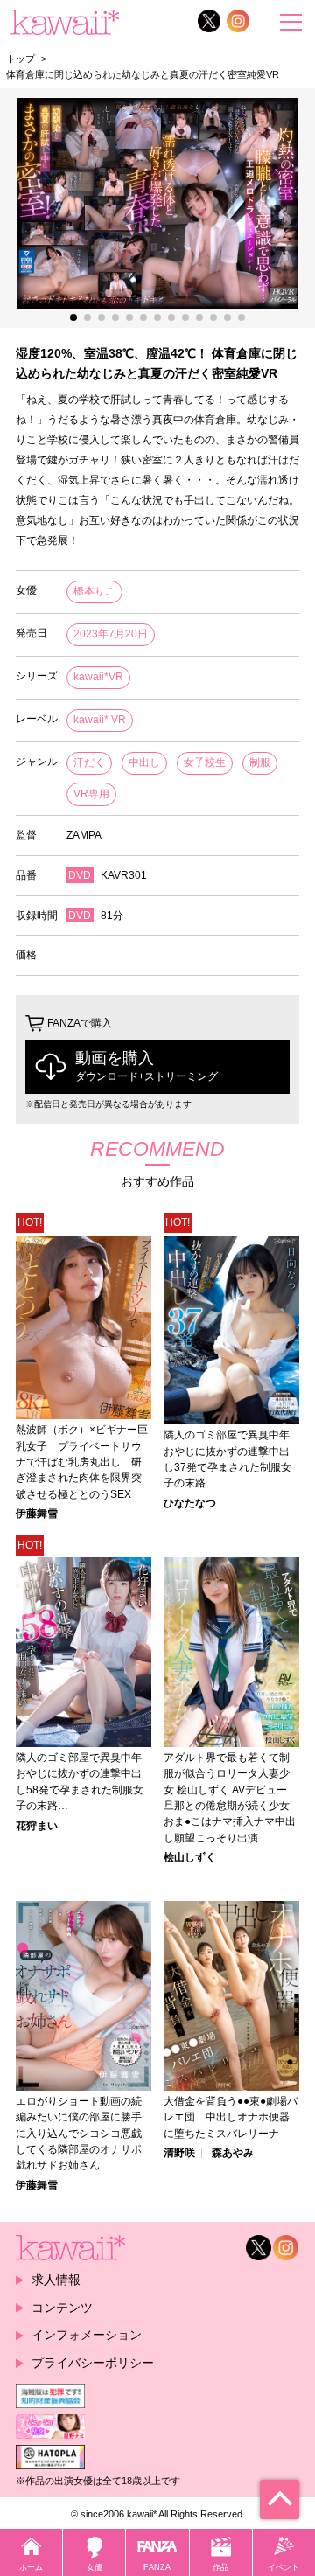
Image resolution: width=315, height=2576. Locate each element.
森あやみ (233, 2153)
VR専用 (91, 794)
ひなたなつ (190, 1503)
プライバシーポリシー (93, 2363)
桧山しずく (190, 1857)
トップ (21, 59)
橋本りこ (94, 591)
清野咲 (179, 2153)
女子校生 (205, 762)
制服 (260, 762)
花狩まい (37, 1826)
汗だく (89, 762)
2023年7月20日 (111, 634)
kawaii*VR (98, 677)
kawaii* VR (100, 720)
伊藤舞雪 (37, 1514)
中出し (144, 762)
